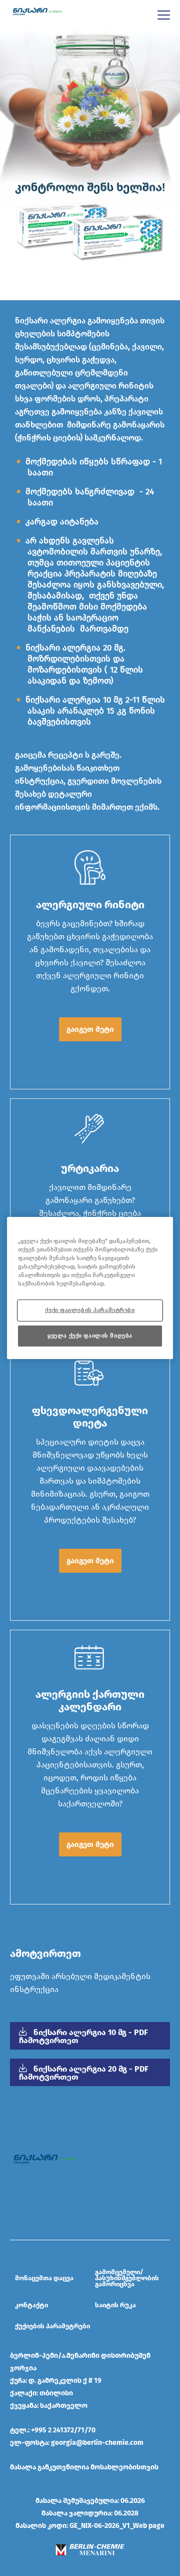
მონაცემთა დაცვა (44, 2278)
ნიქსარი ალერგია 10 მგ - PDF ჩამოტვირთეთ (83, 2036)
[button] (90, 1029)
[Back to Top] (164, 2560)
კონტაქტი (31, 2305)
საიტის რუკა (115, 2305)
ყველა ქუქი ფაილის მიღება (90, 1336)
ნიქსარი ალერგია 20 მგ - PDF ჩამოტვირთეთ (84, 2073)
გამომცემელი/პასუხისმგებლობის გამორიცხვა (127, 2278)
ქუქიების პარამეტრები (52, 2326)
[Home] (37, 11)
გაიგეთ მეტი (90, 1029)
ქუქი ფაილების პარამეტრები (90, 1310)
